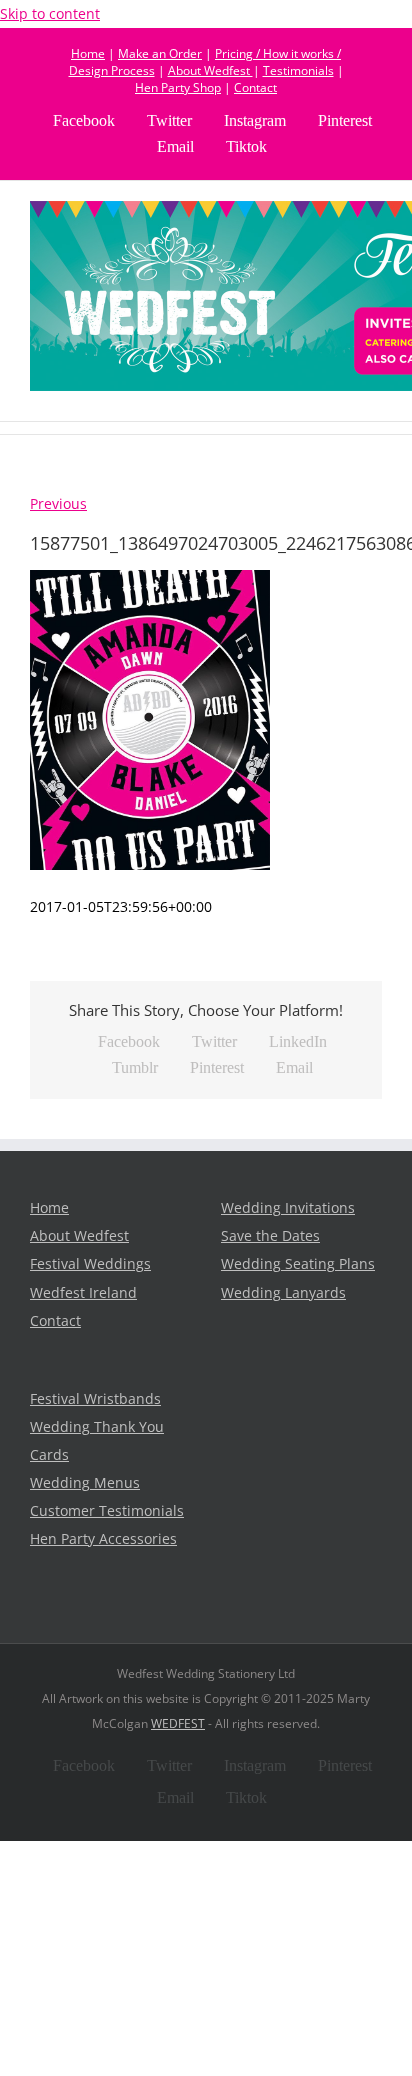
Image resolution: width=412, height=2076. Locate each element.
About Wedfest (210, 70)
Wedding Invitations (288, 1208)
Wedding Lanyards (283, 1293)
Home (88, 53)
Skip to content (50, 14)
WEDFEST (178, 1723)
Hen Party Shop (178, 87)
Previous (58, 504)
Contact (255, 87)
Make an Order (160, 53)
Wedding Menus (85, 1483)
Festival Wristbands (95, 1399)
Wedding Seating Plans (298, 1264)
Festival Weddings (90, 1264)
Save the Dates (270, 1236)
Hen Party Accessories (103, 1539)
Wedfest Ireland (83, 1293)
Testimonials (298, 70)
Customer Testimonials (107, 1511)
